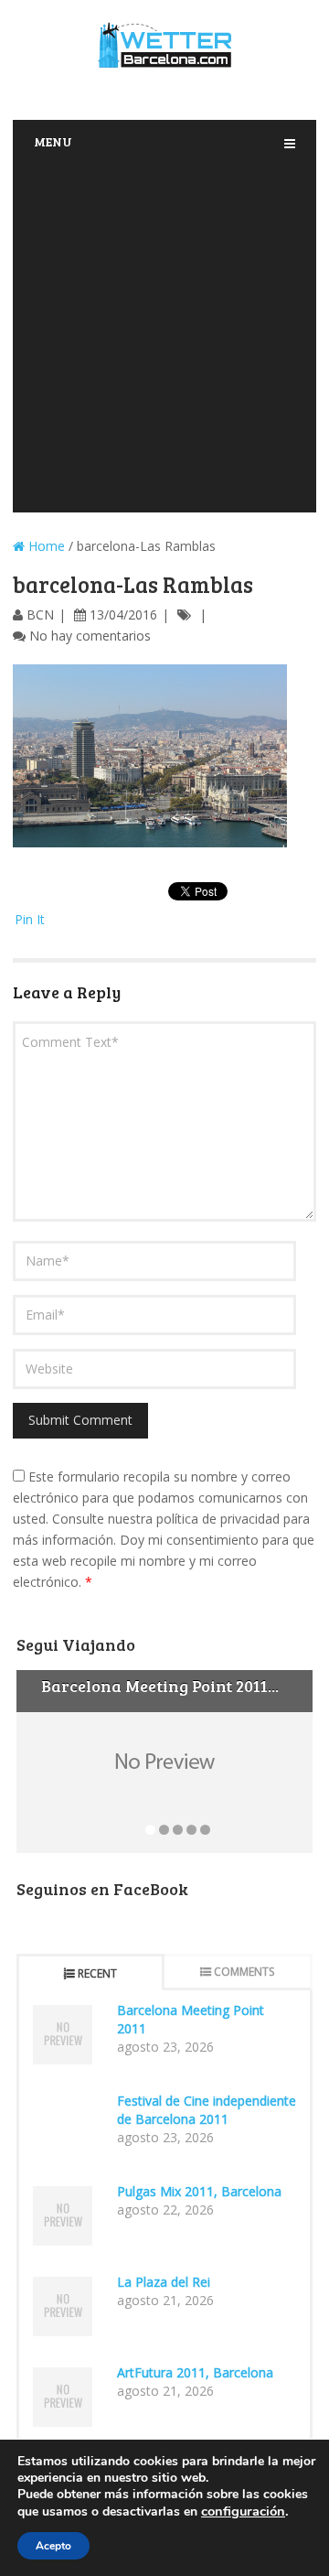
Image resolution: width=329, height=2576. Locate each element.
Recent (97, 1973)
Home (45, 546)
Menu (53, 141)
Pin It (30, 919)
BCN (40, 614)
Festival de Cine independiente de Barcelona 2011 (207, 2110)
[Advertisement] (164, 339)
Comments (244, 1972)
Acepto (53, 2546)
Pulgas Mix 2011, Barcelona (199, 2191)
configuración (243, 2511)
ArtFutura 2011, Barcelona (195, 2372)
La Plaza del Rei (164, 2282)
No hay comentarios (90, 636)
